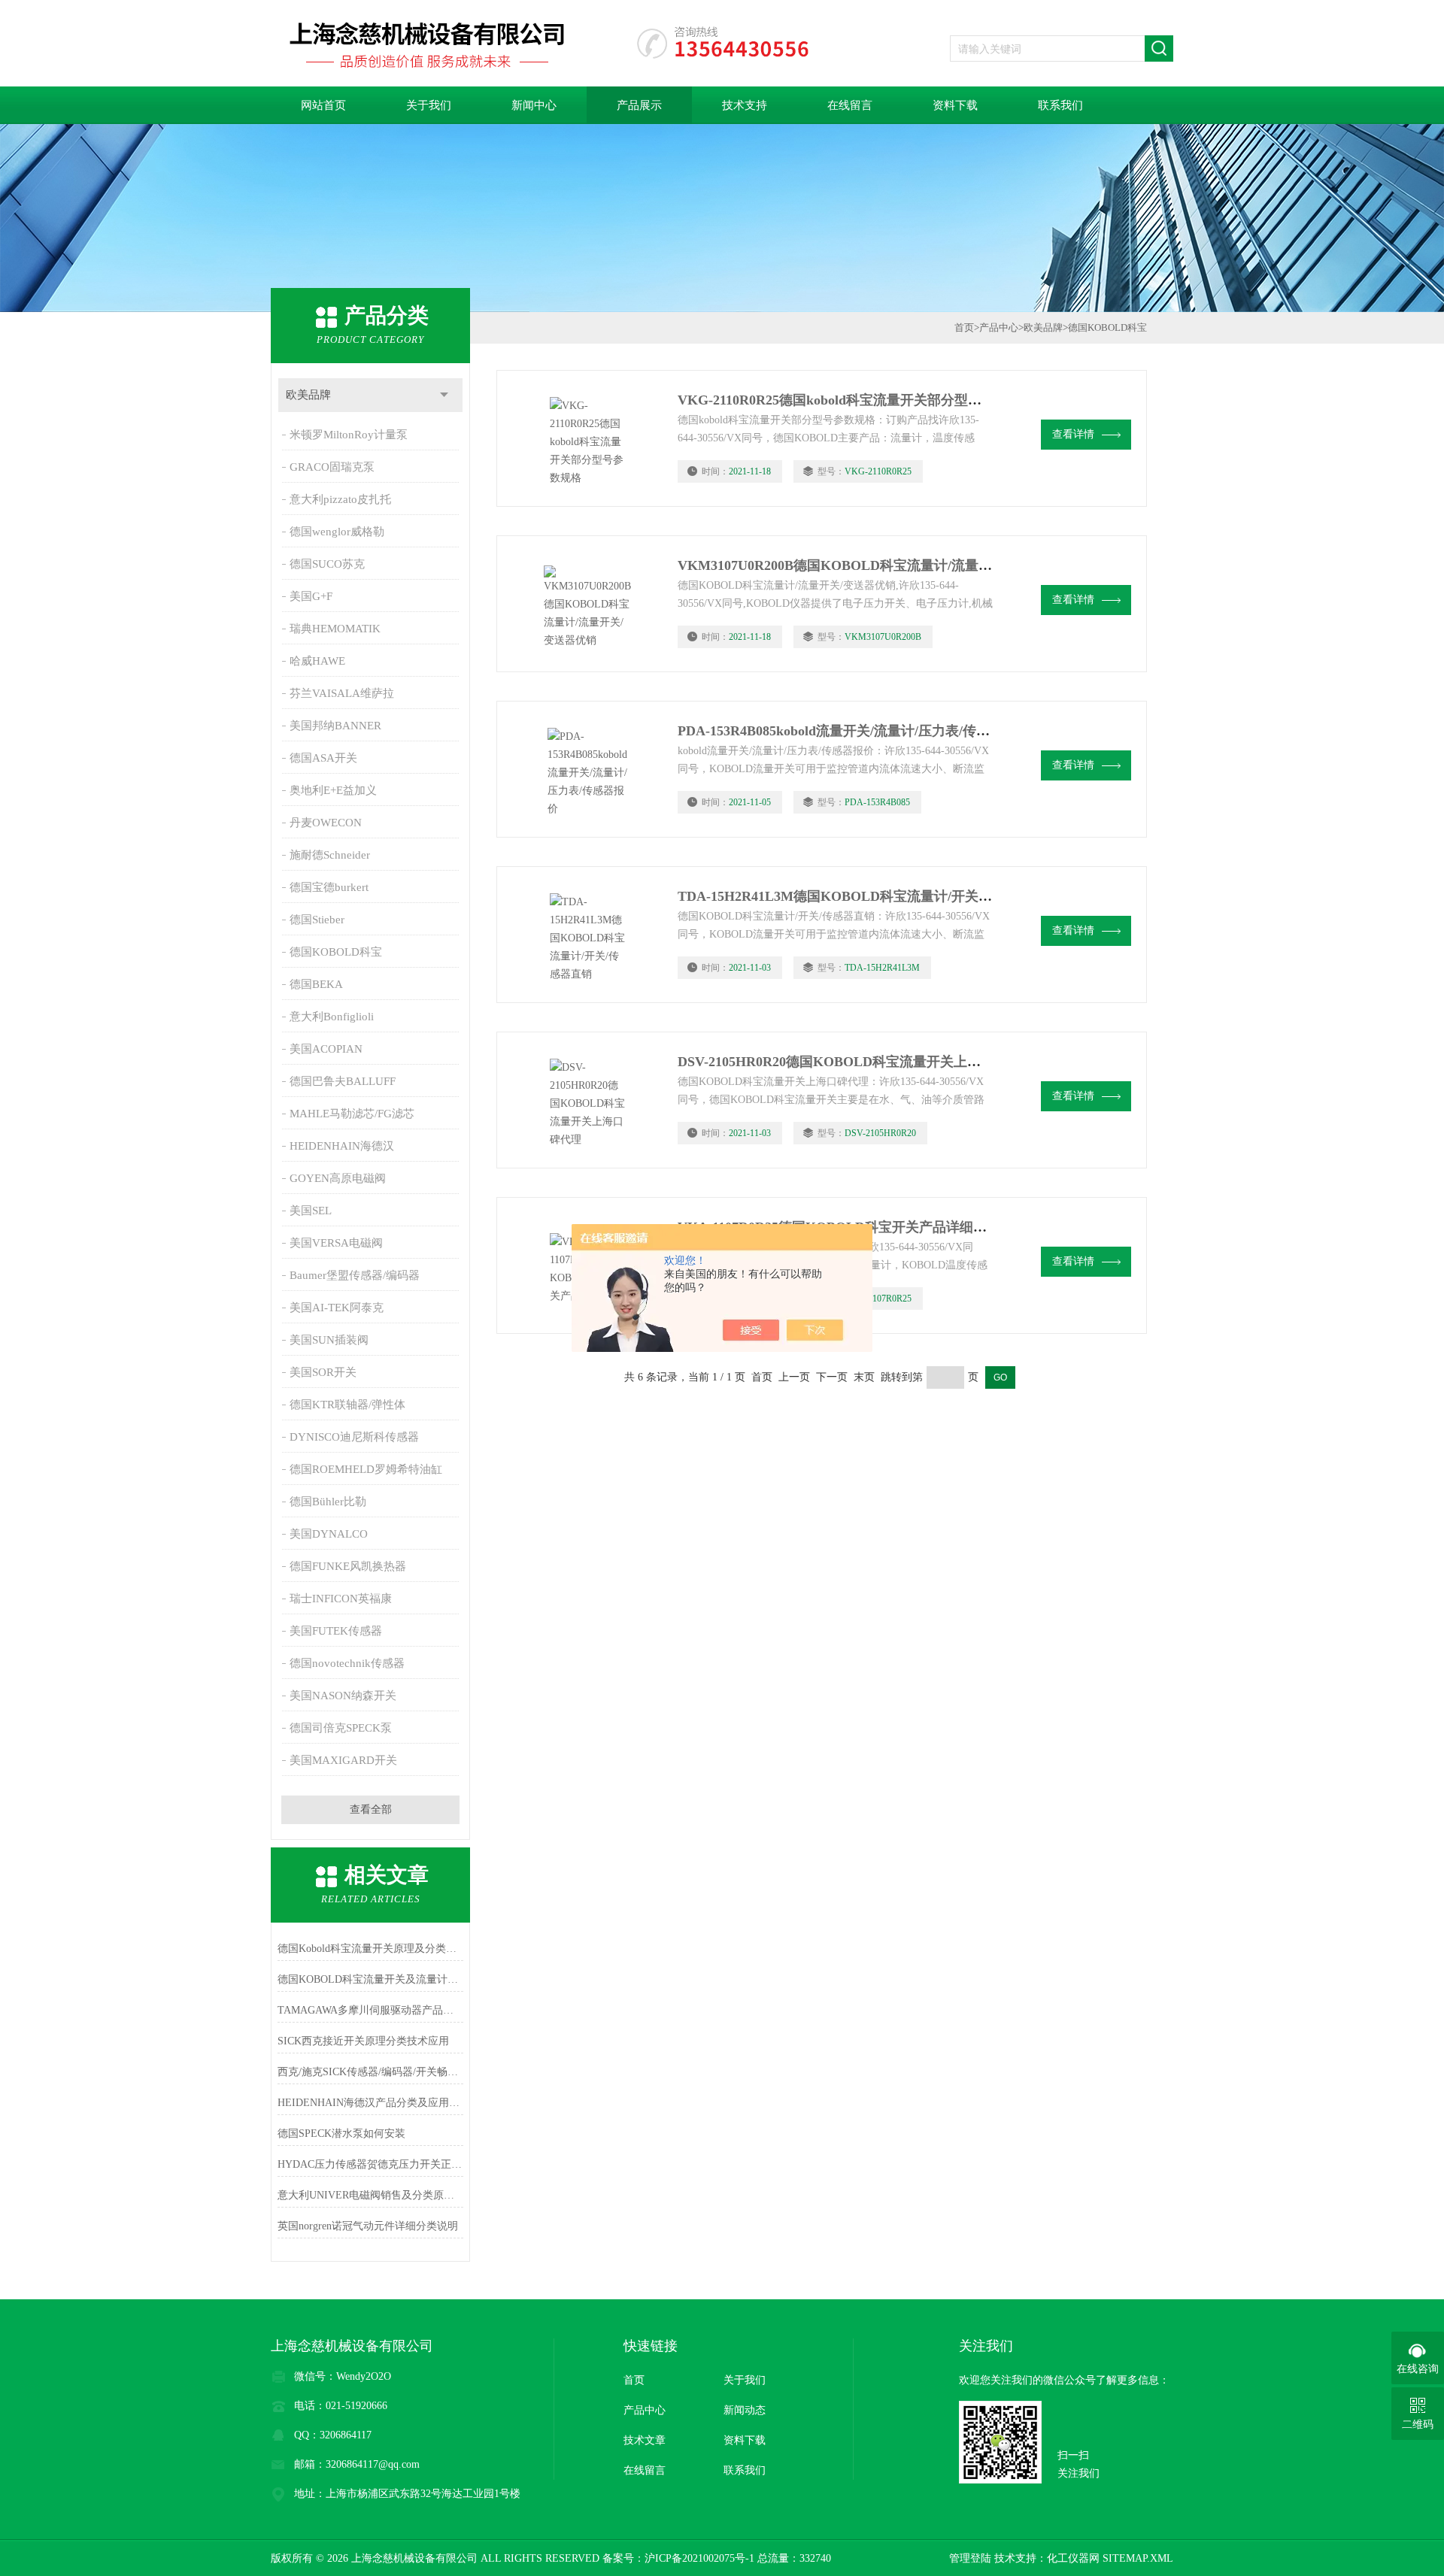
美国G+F (311, 596)
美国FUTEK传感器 (336, 1631)
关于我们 (429, 105)
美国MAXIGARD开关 (343, 1760)
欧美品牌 (308, 395)
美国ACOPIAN (326, 1049)
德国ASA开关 (323, 758)
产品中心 (999, 327)
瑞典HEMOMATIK (335, 629)
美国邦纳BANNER (335, 726)
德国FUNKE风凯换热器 (348, 1566)
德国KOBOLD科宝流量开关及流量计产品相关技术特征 (370, 1979)
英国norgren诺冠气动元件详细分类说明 (368, 2226)
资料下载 (955, 105)
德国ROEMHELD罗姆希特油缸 (366, 1469)
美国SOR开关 (323, 1372)
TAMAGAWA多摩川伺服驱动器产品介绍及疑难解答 (370, 2010)
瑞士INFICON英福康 (341, 1599)
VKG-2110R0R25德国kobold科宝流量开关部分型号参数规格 (857, 400)
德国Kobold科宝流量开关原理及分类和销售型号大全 (370, 1949)
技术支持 (745, 105)
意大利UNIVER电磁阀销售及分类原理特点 (370, 2195)
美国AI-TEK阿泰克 (337, 1308)
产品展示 (639, 105)
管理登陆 (970, 2558)
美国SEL (311, 1211)
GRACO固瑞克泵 (332, 467)
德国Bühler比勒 (328, 1502)
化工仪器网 (1073, 2558)
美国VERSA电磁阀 (336, 1243)
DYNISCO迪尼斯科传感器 (354, 1437)
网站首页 (323, 105)
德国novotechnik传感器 (347, 1663)
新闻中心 (534, 105)
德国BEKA (316, 984)
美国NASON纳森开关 (343, 1696)
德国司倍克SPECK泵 (341, 1728)
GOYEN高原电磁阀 (338, 1178)
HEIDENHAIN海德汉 (342, 1146)
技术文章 (645, 2440)
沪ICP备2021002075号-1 (699, 2558)
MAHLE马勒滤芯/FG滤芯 (352, 1114)
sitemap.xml (1138, 2558)
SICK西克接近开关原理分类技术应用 (363, 2041)
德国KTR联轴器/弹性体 (347, 1405)
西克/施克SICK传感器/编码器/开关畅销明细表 (370, 2072)
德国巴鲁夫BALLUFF (343, 1081)
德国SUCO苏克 (327, 564)
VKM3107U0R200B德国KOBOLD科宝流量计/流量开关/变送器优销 (877, 565)
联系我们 (1060, 105)
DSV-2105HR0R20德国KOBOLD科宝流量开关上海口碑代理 (856, 1062)
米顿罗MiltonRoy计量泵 (349, 435)
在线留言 (850, 105)
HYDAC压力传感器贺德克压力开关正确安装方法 (370, 2164)
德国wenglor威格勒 (337, 532)
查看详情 (1073, 434)
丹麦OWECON (326, 823)
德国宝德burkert (329, 887)
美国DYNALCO (329, 1534)
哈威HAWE (317, 661)
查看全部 (371, 1809)
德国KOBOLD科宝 (336, 952)
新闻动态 (745, 2410)
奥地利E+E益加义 (333, 790)
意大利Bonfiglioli (332, 1017)
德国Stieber (317, 920)
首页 (964, 327)
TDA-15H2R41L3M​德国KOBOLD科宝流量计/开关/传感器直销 (864, 896)
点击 (444, 395)
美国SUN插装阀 (329, 1340)
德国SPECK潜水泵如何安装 (341, 2134)
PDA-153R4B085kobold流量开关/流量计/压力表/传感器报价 (854, 731)
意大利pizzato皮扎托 (340, 499)
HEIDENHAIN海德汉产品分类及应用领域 (370, 2103)
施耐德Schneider (330, 855)
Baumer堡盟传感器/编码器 (355, 1275)
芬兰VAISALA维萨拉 (342, 693)
